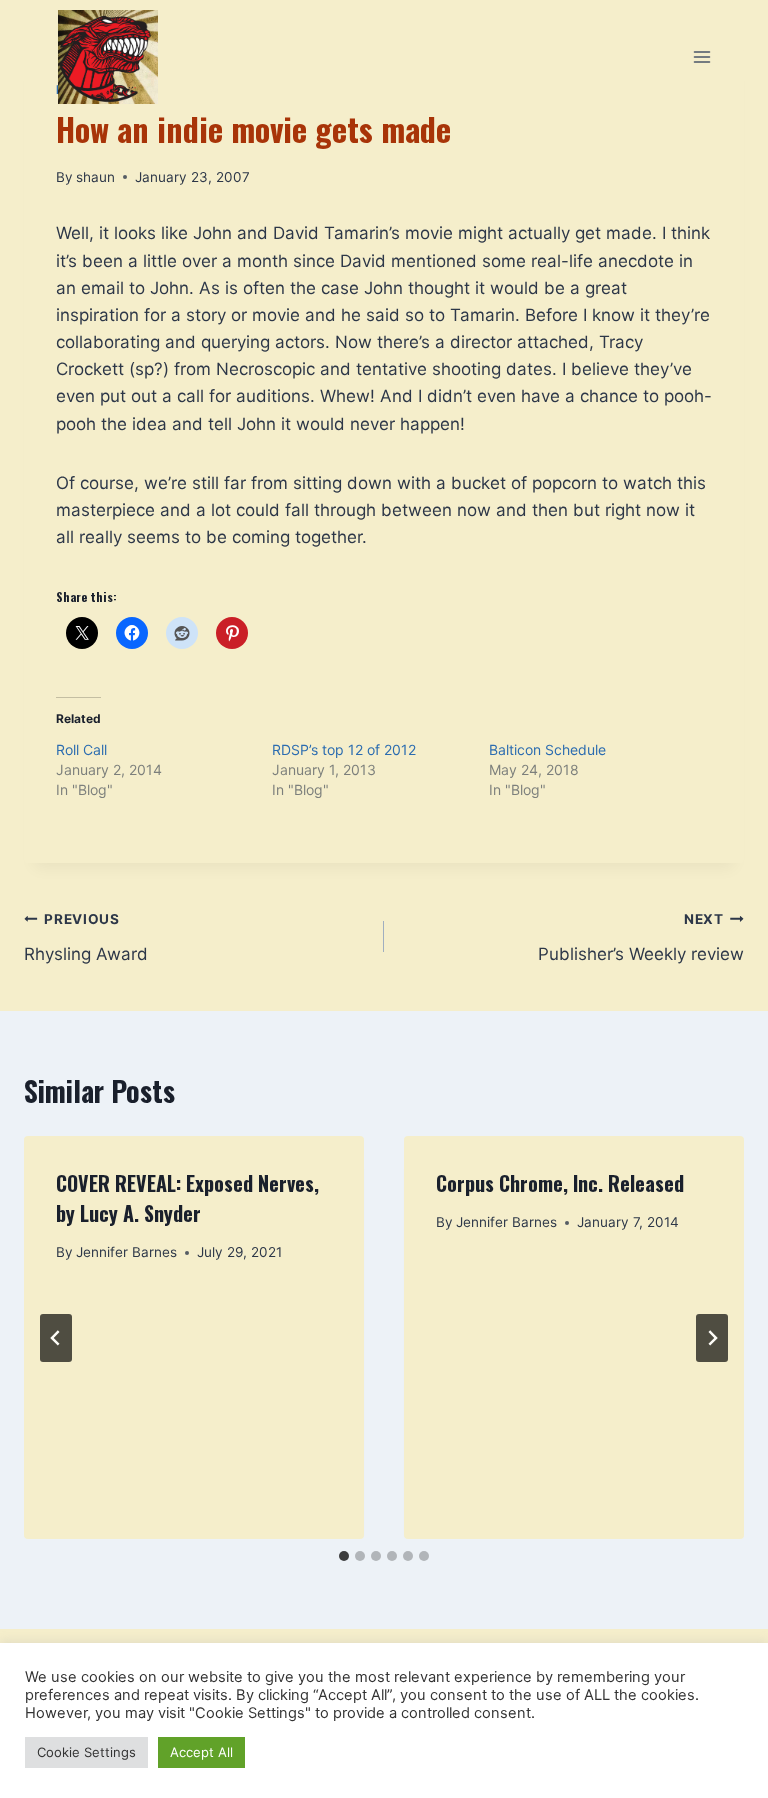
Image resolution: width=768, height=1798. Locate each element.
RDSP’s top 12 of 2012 (344, 749)
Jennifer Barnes (126, 1252)
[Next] (712, 1338)
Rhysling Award (86, 937)
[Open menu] (701, 56)
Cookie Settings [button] (86, 1752)
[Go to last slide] (56, 1338)
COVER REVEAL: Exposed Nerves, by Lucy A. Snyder (187, 1198)
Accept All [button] (201, 1752)
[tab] (344, 1556)
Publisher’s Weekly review (641, 937)
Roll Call (81, 749)
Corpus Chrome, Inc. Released (560, 1183)
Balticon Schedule (547, 749)
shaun (95, 177)
